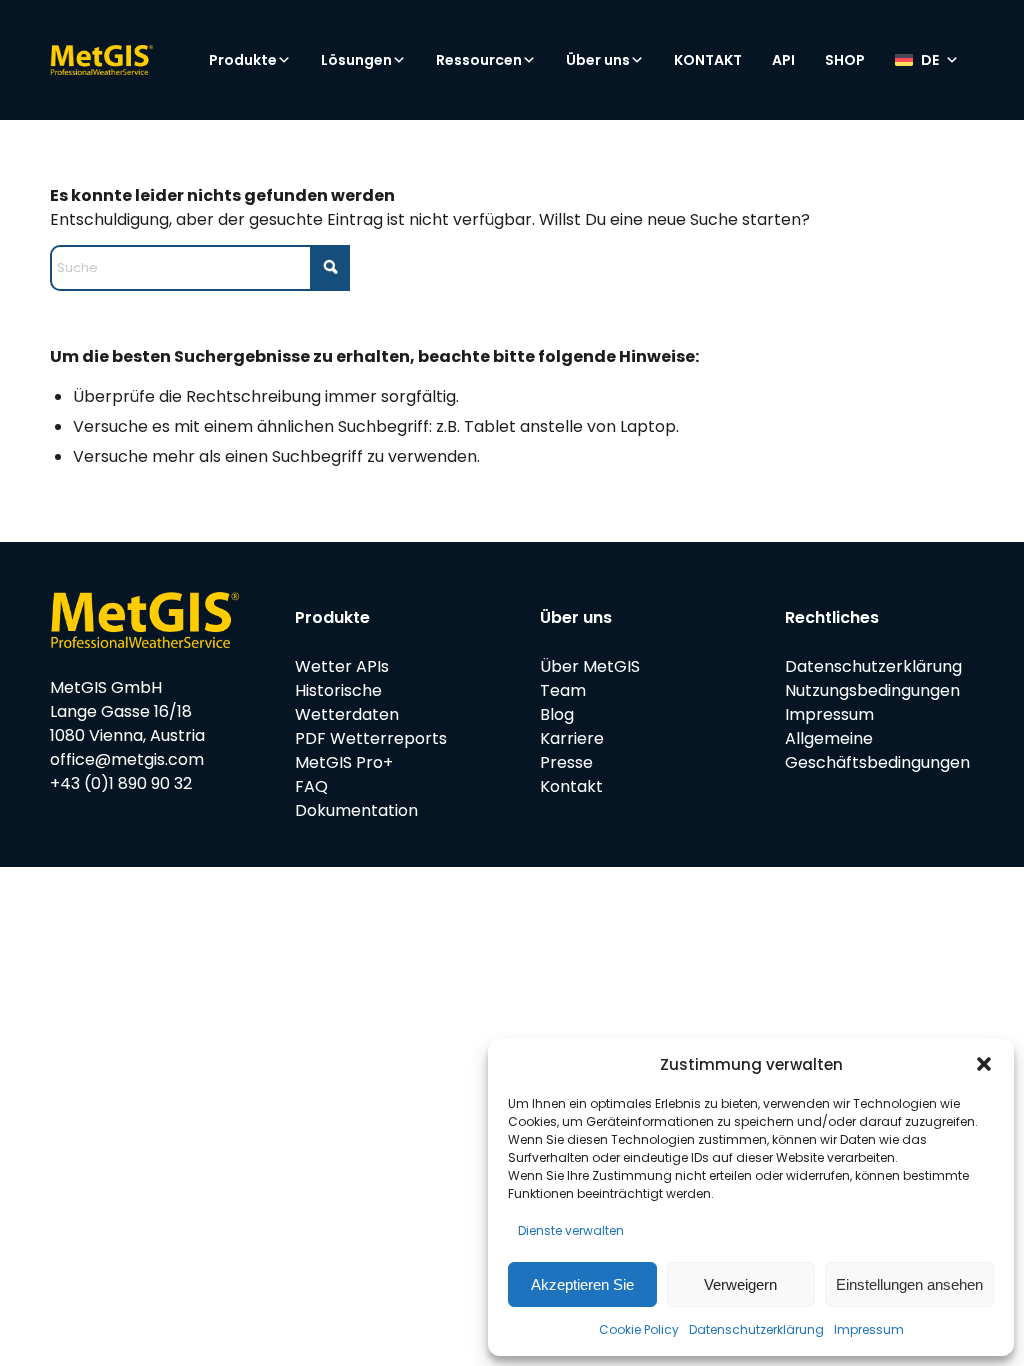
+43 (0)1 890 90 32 (121, 783)
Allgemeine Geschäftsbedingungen (877, 750)
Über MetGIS (590, 666)
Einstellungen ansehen (909, 1284)
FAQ (311, 786)
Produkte (243, 60)
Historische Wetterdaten (347, 702)
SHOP (845, 60)
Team (563, 690)
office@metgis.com (127, 759)
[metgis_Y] (135, 60)
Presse (566, 762)
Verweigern (740, 1284)
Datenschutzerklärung (756, 1329)
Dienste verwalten (571, 1230)
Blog (557, 714)
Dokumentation (356, 810)
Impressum (869, 1329)
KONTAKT (708, 60)
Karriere (572, 738)
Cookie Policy (639, 1329)
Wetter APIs (342, 666)
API (783, 60)
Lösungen (356, 60)
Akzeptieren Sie (582, 1284)
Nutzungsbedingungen (872, 690)
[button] (984, 1064)
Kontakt (571, 786)
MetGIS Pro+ (344, 762)
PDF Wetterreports (371, 738)
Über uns (598, 60)
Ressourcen (479, 60)
